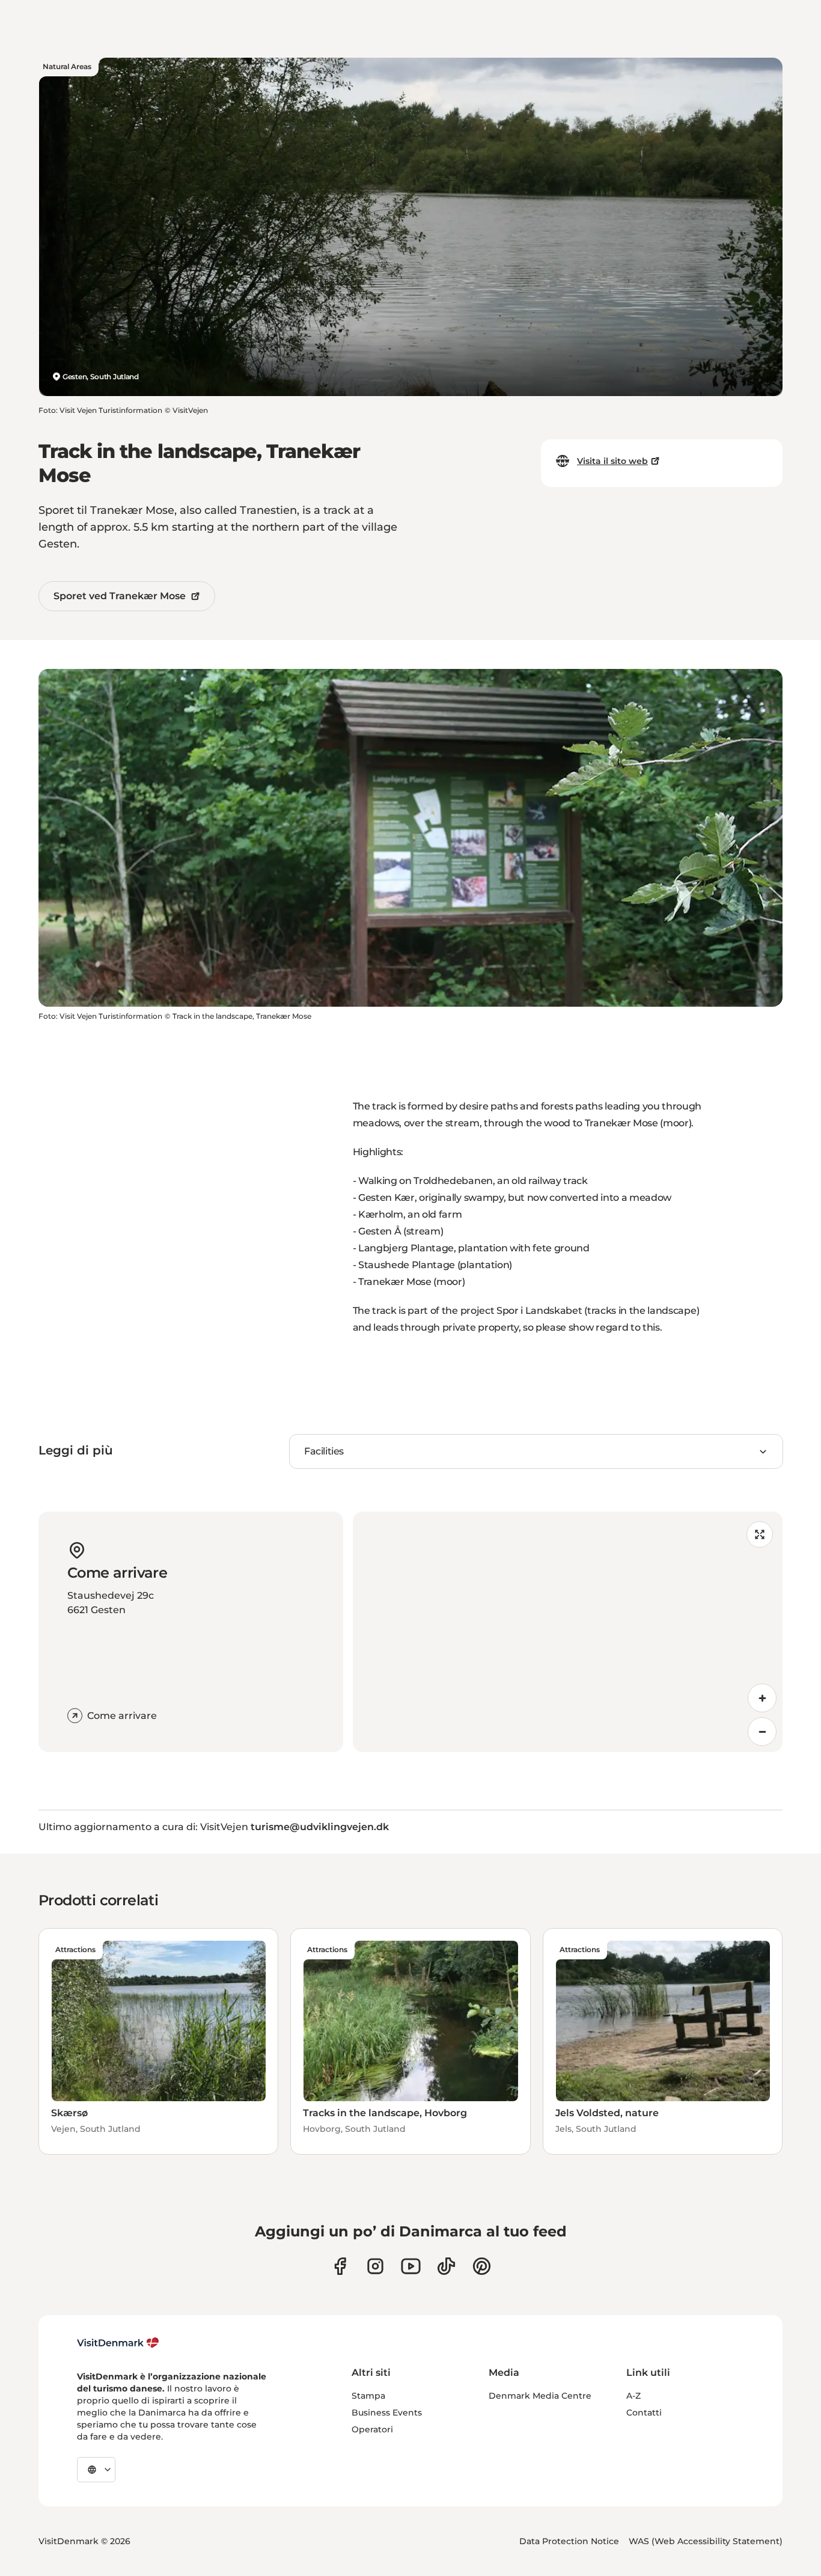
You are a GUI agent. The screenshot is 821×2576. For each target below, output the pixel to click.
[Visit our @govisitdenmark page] (446, 2266)
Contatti (644, 2413)
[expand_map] (760, 1534)
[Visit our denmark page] (340, 2266)
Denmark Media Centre (540, 2396)
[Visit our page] (375, 2266)
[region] (568, 1632)
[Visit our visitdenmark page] (411, 2266)
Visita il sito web (612, 461)
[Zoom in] (762, 1698)
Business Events (387, 2413)
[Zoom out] (762, 1732)
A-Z (633, 2396)
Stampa (368, 2396)
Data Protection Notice (569, 2541)
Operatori (372, 2429)
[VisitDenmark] (118, 2343)
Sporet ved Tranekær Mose (120, 596)
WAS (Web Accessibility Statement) (706, 2541)
